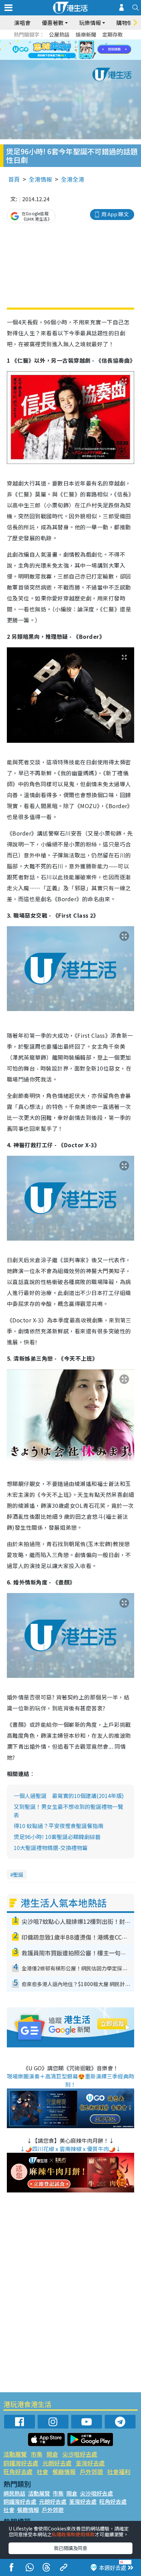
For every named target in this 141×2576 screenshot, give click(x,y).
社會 (42, 2471)
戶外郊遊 (91, 2471)
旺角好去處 (18, 2471)
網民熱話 (14, 2493)
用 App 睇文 (115, 214)
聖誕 (18, 1874)
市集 (37, 2454)
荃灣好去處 (90, 2463)
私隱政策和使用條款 (73, 2534)
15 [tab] (69, 58)
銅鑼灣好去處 (21, 2463)
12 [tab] (89, 50)
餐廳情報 (64, 2471)
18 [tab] (89, 58)
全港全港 (73, 179)
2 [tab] (62, 42)
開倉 (52, 2454)
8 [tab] (62, 50)
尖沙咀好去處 (80, 2454)
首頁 (14, 179)
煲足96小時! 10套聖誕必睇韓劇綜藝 (57, 1837)
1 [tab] (55, 42)
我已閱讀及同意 (70, 2548)
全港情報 (40, 179)
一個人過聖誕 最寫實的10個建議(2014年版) (69, 1796)
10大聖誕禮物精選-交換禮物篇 (51, 1848)
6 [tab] (89, 42)
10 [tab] (76, 50)
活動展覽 (15, 2454)
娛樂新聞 (86, 34)
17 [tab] (82, 58)
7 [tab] (55, 50)
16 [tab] (76, 58)
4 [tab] (76, 42)
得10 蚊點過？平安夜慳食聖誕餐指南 (59, 1826)
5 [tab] (82, 42)
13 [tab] (55, 58)
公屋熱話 (59, 34)
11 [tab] (82, 50)
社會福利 (119, 2471)
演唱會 (22, 23)
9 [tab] (69, 50)
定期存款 (113, 34)
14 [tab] (62, 58)
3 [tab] (69, 42)
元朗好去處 (57, 2463)
